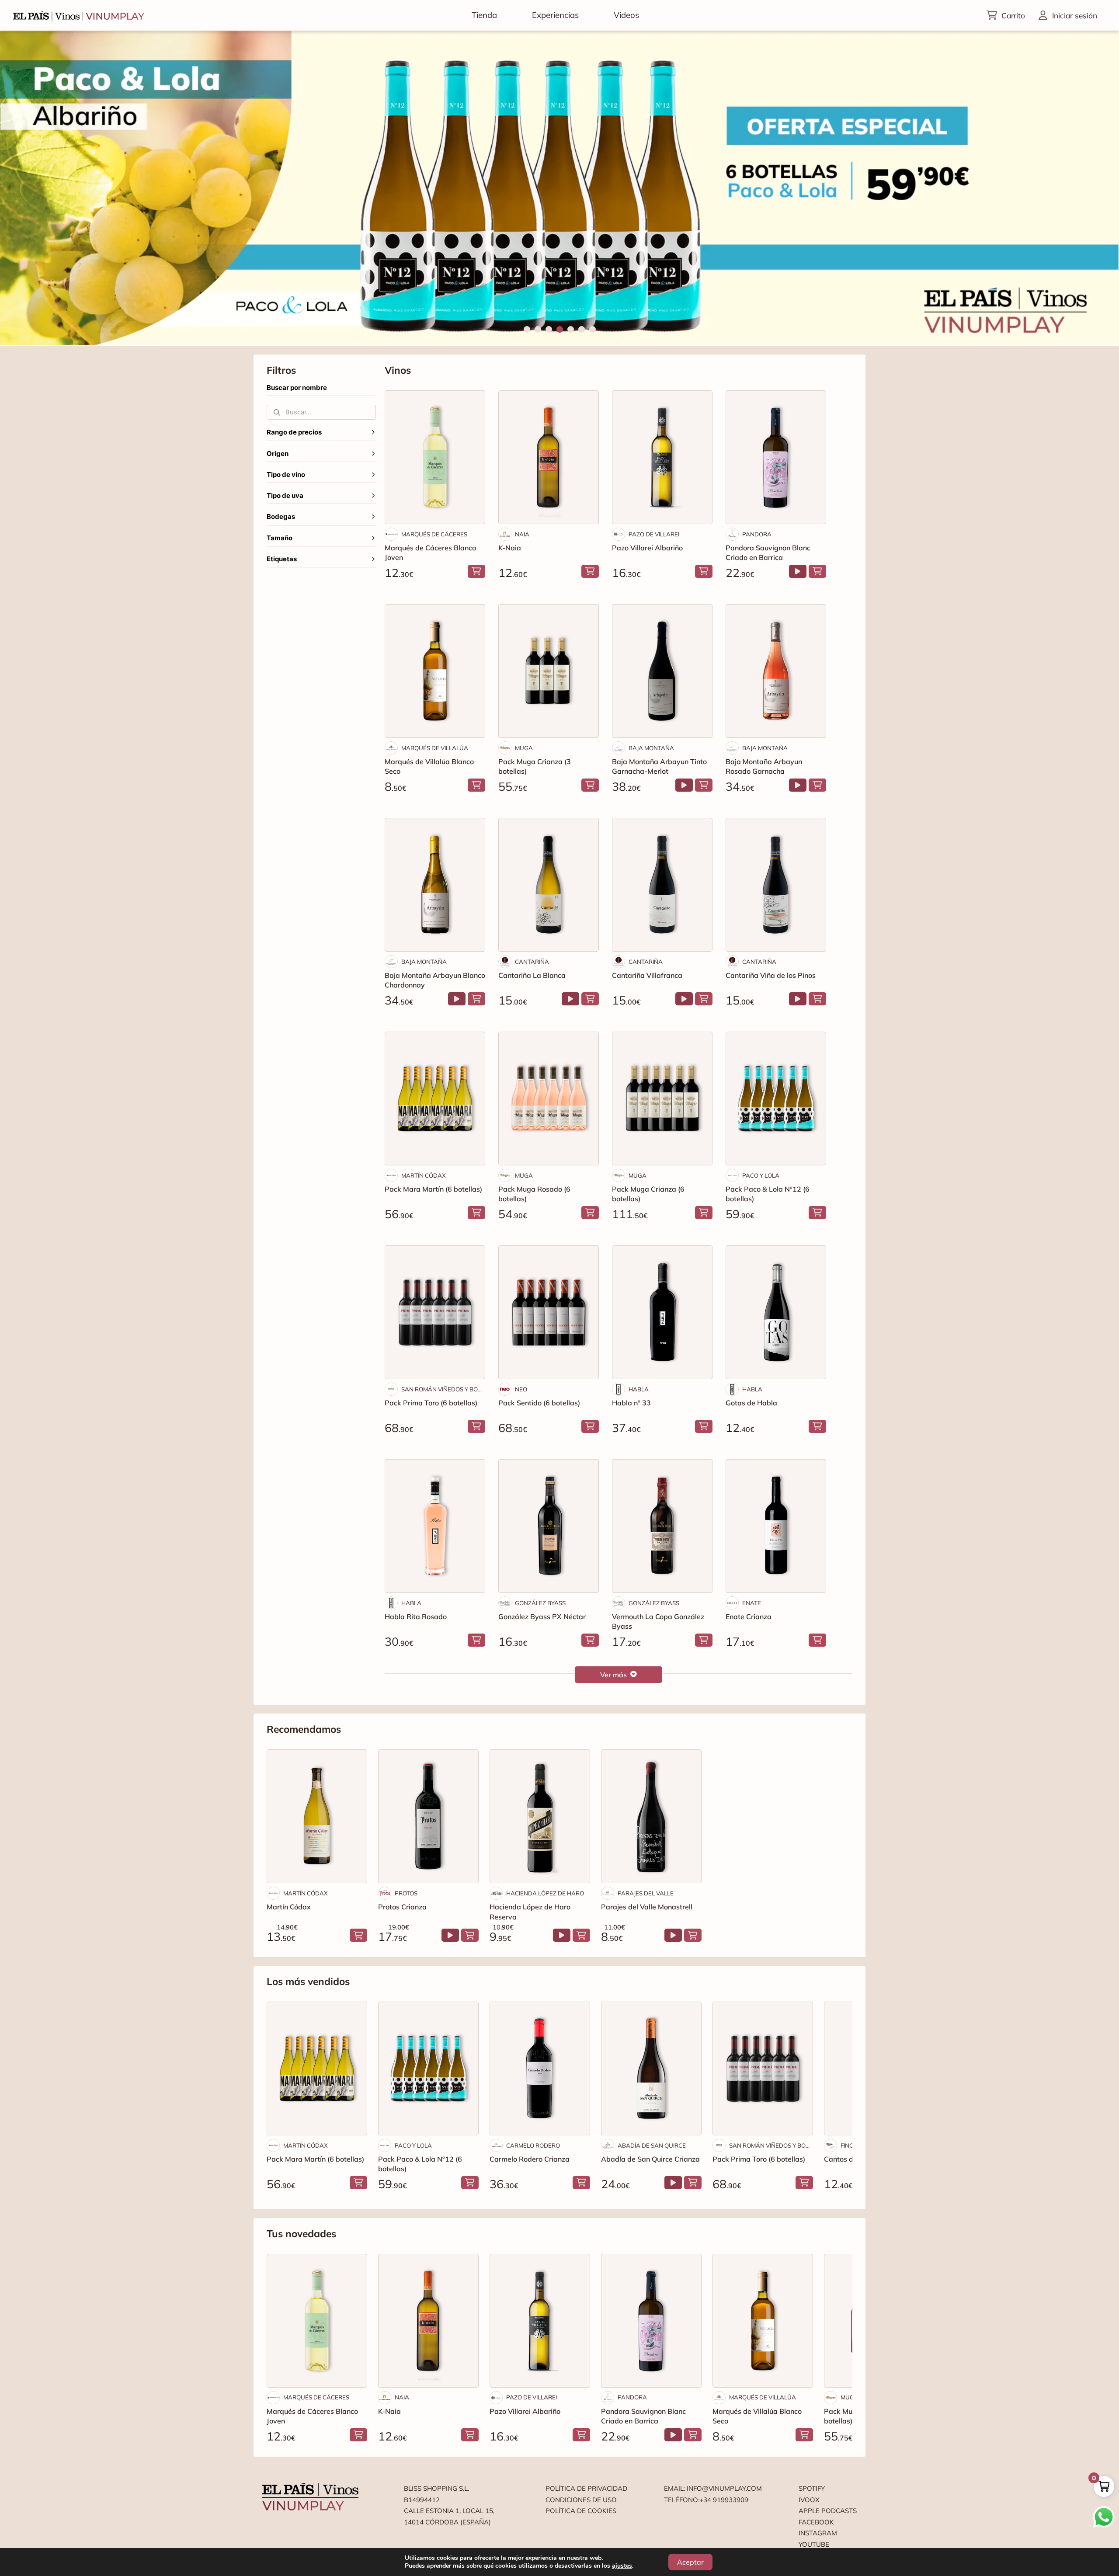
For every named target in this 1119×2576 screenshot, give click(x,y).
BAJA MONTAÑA (651, 748)
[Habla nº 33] (662, 1312)
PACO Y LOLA (761, 1175)
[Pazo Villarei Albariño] (662, 457)
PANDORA (757, 534)
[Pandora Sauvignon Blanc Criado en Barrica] (776, 457)
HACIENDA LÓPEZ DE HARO (545, 1893)
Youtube (814, 2544)
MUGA (524, 748)
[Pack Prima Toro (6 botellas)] (435, 1312)
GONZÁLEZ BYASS (540, 1603)
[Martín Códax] (317, 1816)
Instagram (818, 2533)
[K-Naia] (549, 457)
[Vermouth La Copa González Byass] (662, 1526)
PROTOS (406, 1893)
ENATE (752, 1603)
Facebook (816, 2522)
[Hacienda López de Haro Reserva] (540, 1816)
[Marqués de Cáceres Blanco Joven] (435, 457)
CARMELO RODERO (533, 2145)
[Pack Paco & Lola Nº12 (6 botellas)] (776, 1099)
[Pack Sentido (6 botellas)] (549, 1312)
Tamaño (280, 538)
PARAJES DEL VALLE (646, 1893)
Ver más (613, 1675)
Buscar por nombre (297, 388)
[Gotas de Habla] (776, 1312)
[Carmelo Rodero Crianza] (540, 2068)
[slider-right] (1097, 188)
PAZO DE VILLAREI (654, 534)
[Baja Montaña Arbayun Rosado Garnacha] (776, 671)
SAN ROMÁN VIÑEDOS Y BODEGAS (443, 1389)
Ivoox (809, 2500)
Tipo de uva (285, 496)
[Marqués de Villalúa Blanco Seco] (435, 671)
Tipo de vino (286, 475)
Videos (626, 15)
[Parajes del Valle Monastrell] (651, 1816)
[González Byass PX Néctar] (549, 1526)
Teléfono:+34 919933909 (706, 2500)
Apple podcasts (828, 2511)
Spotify (812, 2488)
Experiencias (555, 15)
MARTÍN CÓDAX (424, 1175)
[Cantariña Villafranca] (662, 885)
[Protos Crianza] (428, 1816)
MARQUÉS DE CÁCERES (434, 534)
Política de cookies (581, 2511)
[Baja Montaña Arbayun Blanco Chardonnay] (435, 885)
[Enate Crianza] (776, 1526)
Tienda (484, 15)
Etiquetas (282, 559)
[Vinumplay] (79, 15)
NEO (521, 1389)
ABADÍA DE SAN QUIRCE (652, 2145)
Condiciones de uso (581, 2500)
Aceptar (690, 2562)
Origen (278, 454)
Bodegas (281, 517)
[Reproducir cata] (798, 571)
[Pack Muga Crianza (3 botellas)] (549, 671)
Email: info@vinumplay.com (713, 2488)
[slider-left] (22, 188)
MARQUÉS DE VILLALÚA (435, 748)
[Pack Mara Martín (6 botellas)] (435, 1099)
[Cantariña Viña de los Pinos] (776, 885)
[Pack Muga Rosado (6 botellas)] (549, 1099)
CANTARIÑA (532, 962)
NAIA (522, 534)
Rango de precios (294, 432)
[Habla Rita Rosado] (435, 1526)
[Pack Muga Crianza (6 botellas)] (662, 1099)
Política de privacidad (586, 2488)
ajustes (622, 2566)
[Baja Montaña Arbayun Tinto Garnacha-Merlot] (662, 671)
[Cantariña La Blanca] (549, 885)
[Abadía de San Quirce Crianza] (651, 2068)
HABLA (639, 1389)
